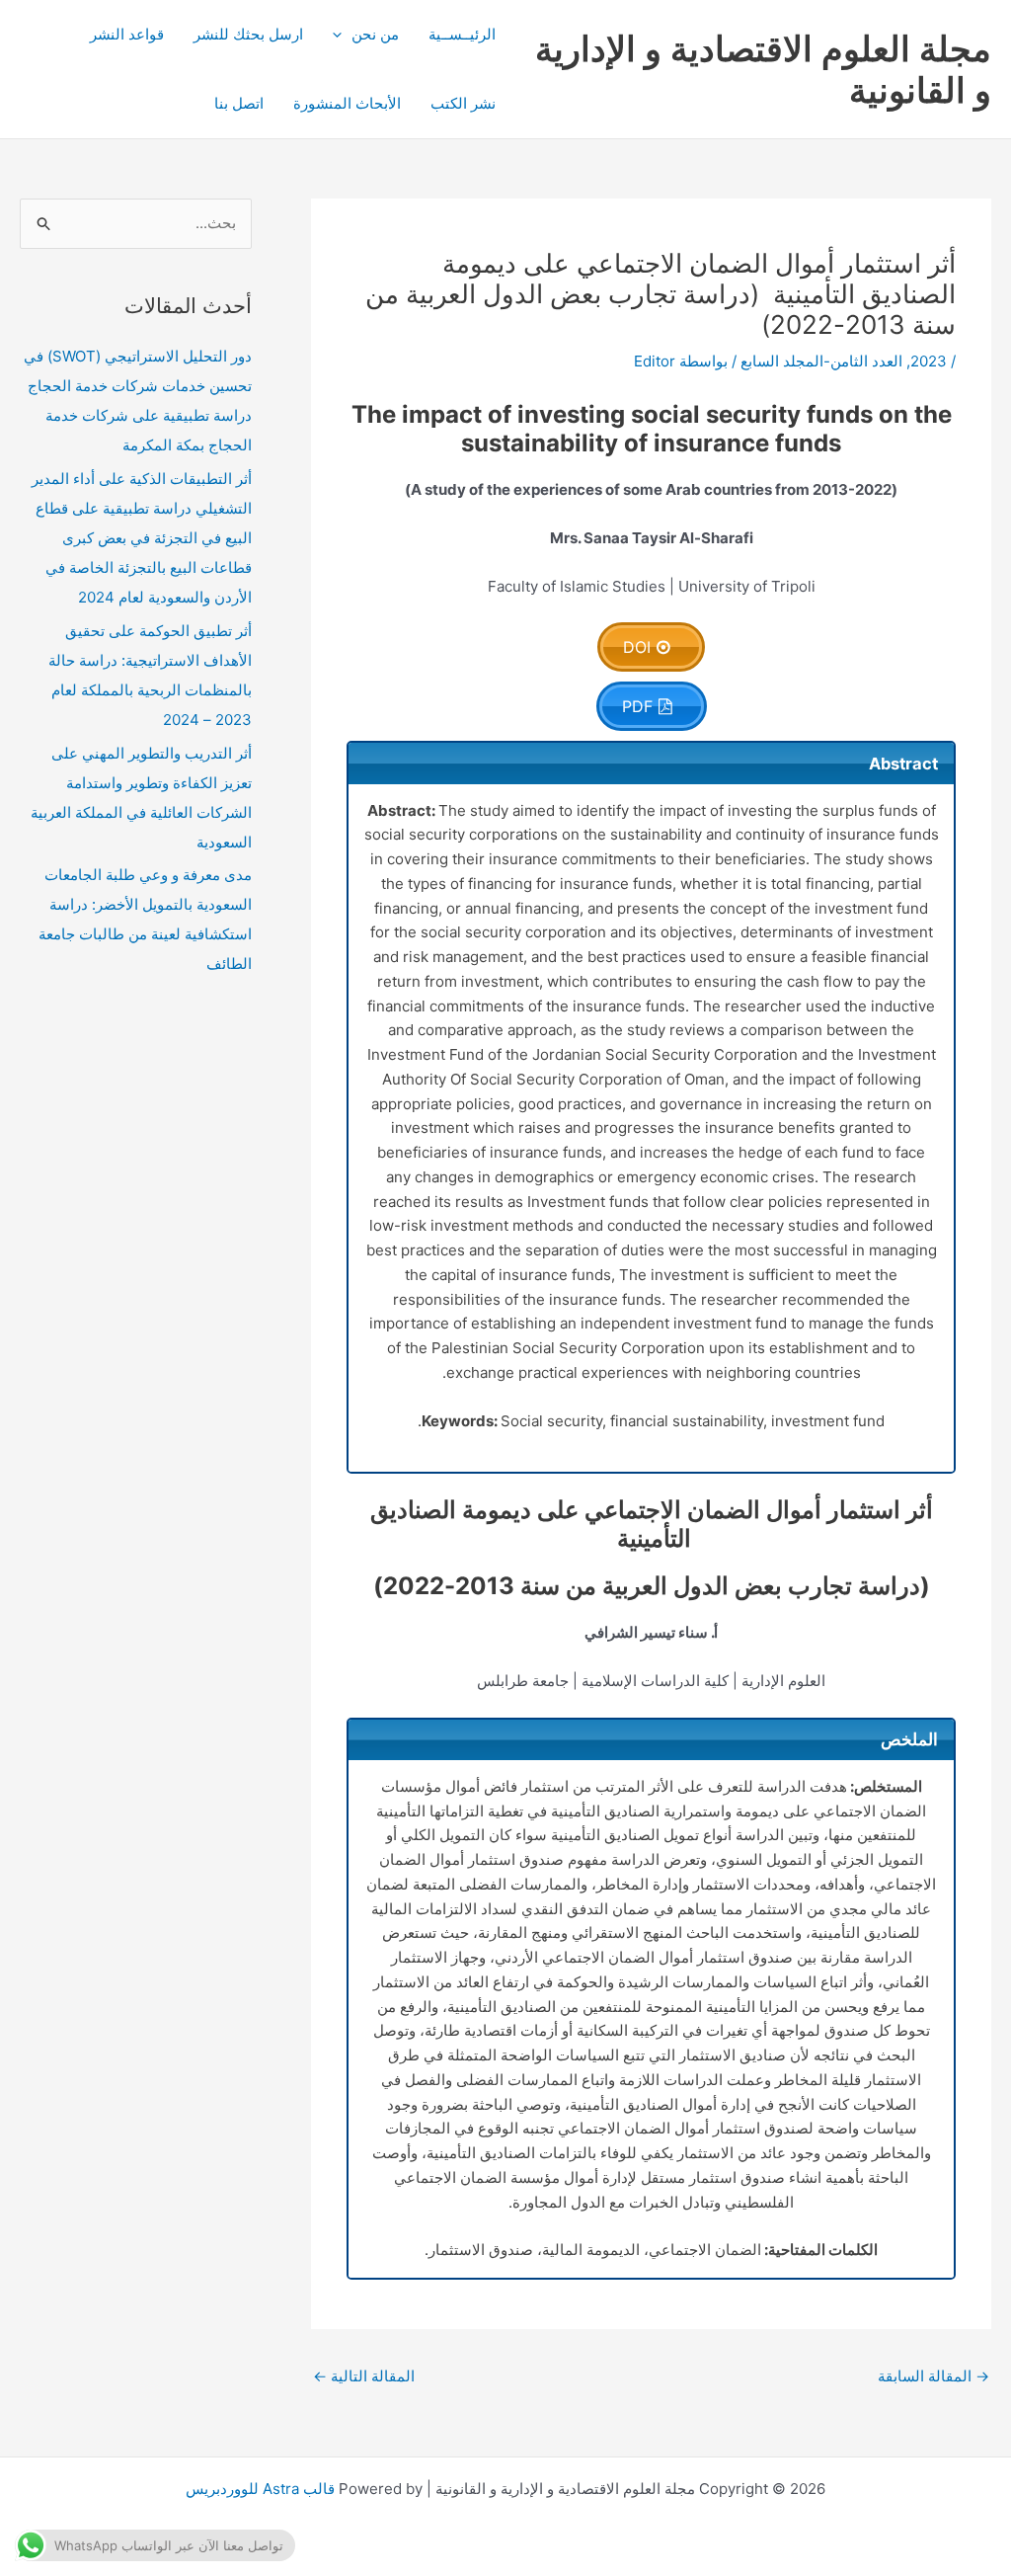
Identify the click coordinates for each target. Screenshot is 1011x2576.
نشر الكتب (463, 103)
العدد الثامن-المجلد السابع (821, 361)
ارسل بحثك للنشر (248, 34)
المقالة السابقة (933, 2376)
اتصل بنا (239, 103)
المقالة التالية (364, 2376)
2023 (929, 361)
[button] (342, 35)
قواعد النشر (127, 34)
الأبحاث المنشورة (347, 103)
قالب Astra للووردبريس (260, 2489)
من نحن (375, 34)
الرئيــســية (462, 34)
